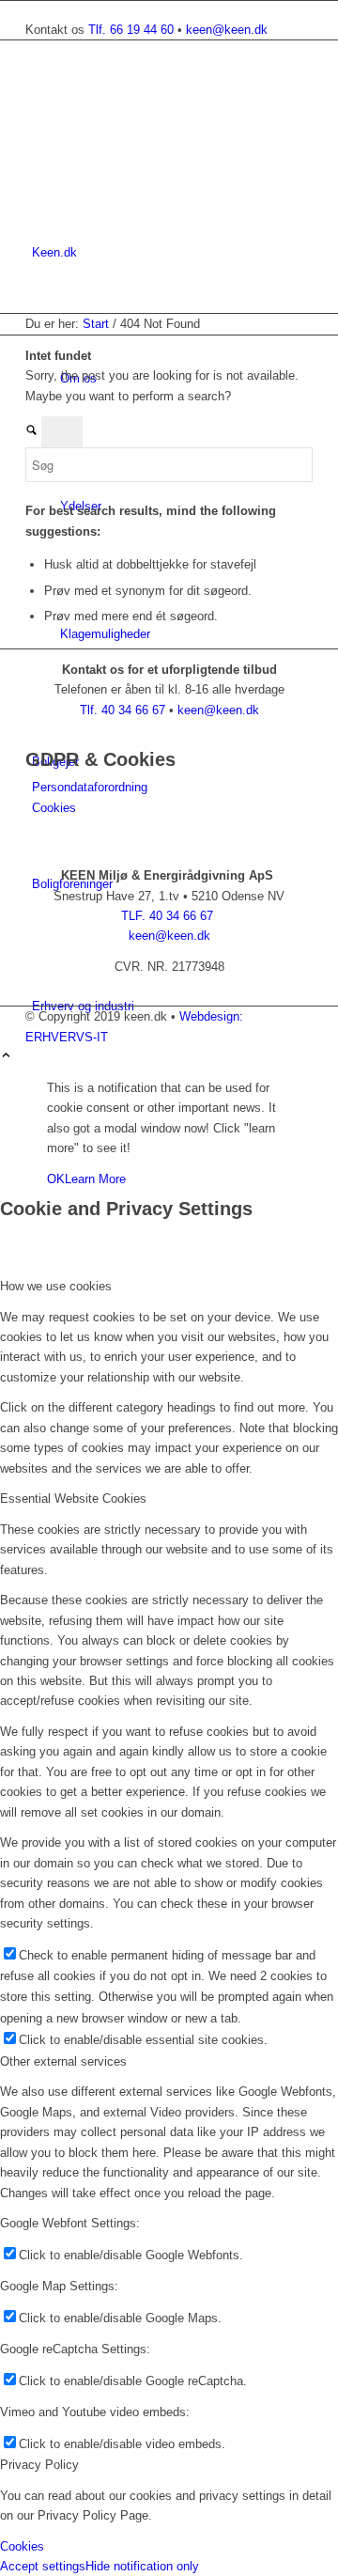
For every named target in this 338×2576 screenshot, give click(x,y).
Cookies (54, 808)
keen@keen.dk (227, 30)
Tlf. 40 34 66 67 (124, 710)
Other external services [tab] (63, 2061)
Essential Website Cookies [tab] (73, 1499)
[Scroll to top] (6, 1057)
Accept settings (43, 2566)
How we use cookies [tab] (56, 1286)
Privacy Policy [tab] (39, 2465)
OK (56, 1179)
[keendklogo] (166, 130)
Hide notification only (142, 2566)
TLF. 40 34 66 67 (169, 916)
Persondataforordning (90, 787)
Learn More (95, 1179)
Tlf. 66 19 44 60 (133, 30)
